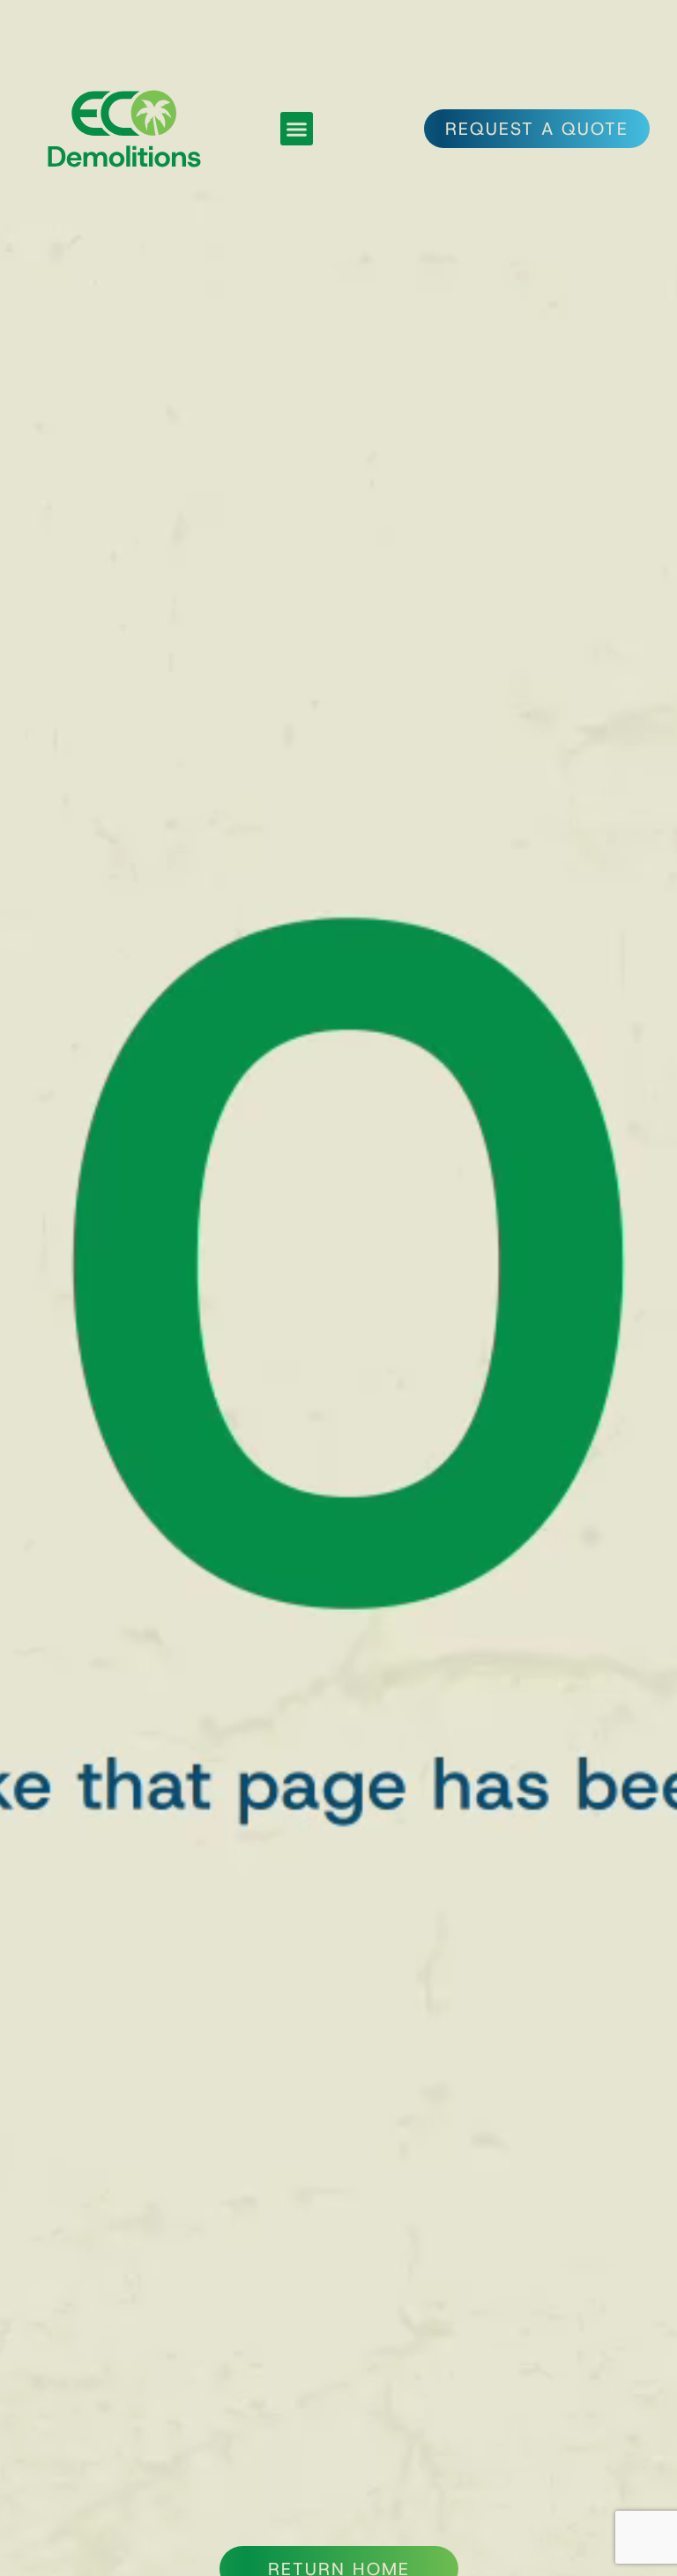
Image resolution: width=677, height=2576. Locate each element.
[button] (297, 129)
